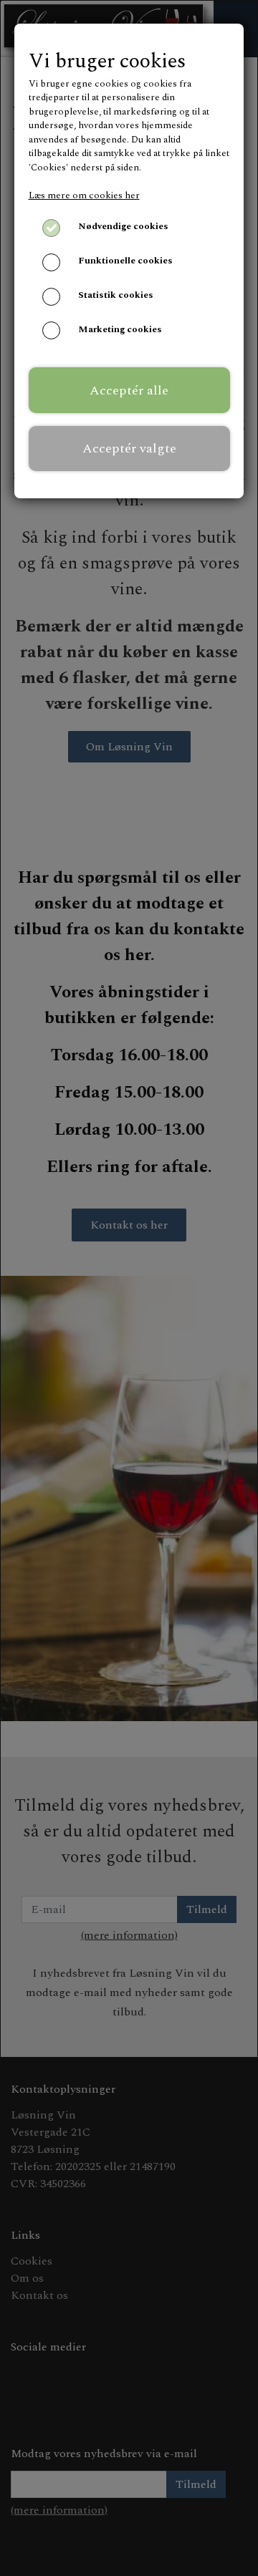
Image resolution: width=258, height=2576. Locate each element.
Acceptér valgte (129, 449)
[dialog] (129, 1288)
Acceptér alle (129, 391)
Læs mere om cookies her (84, 195)
